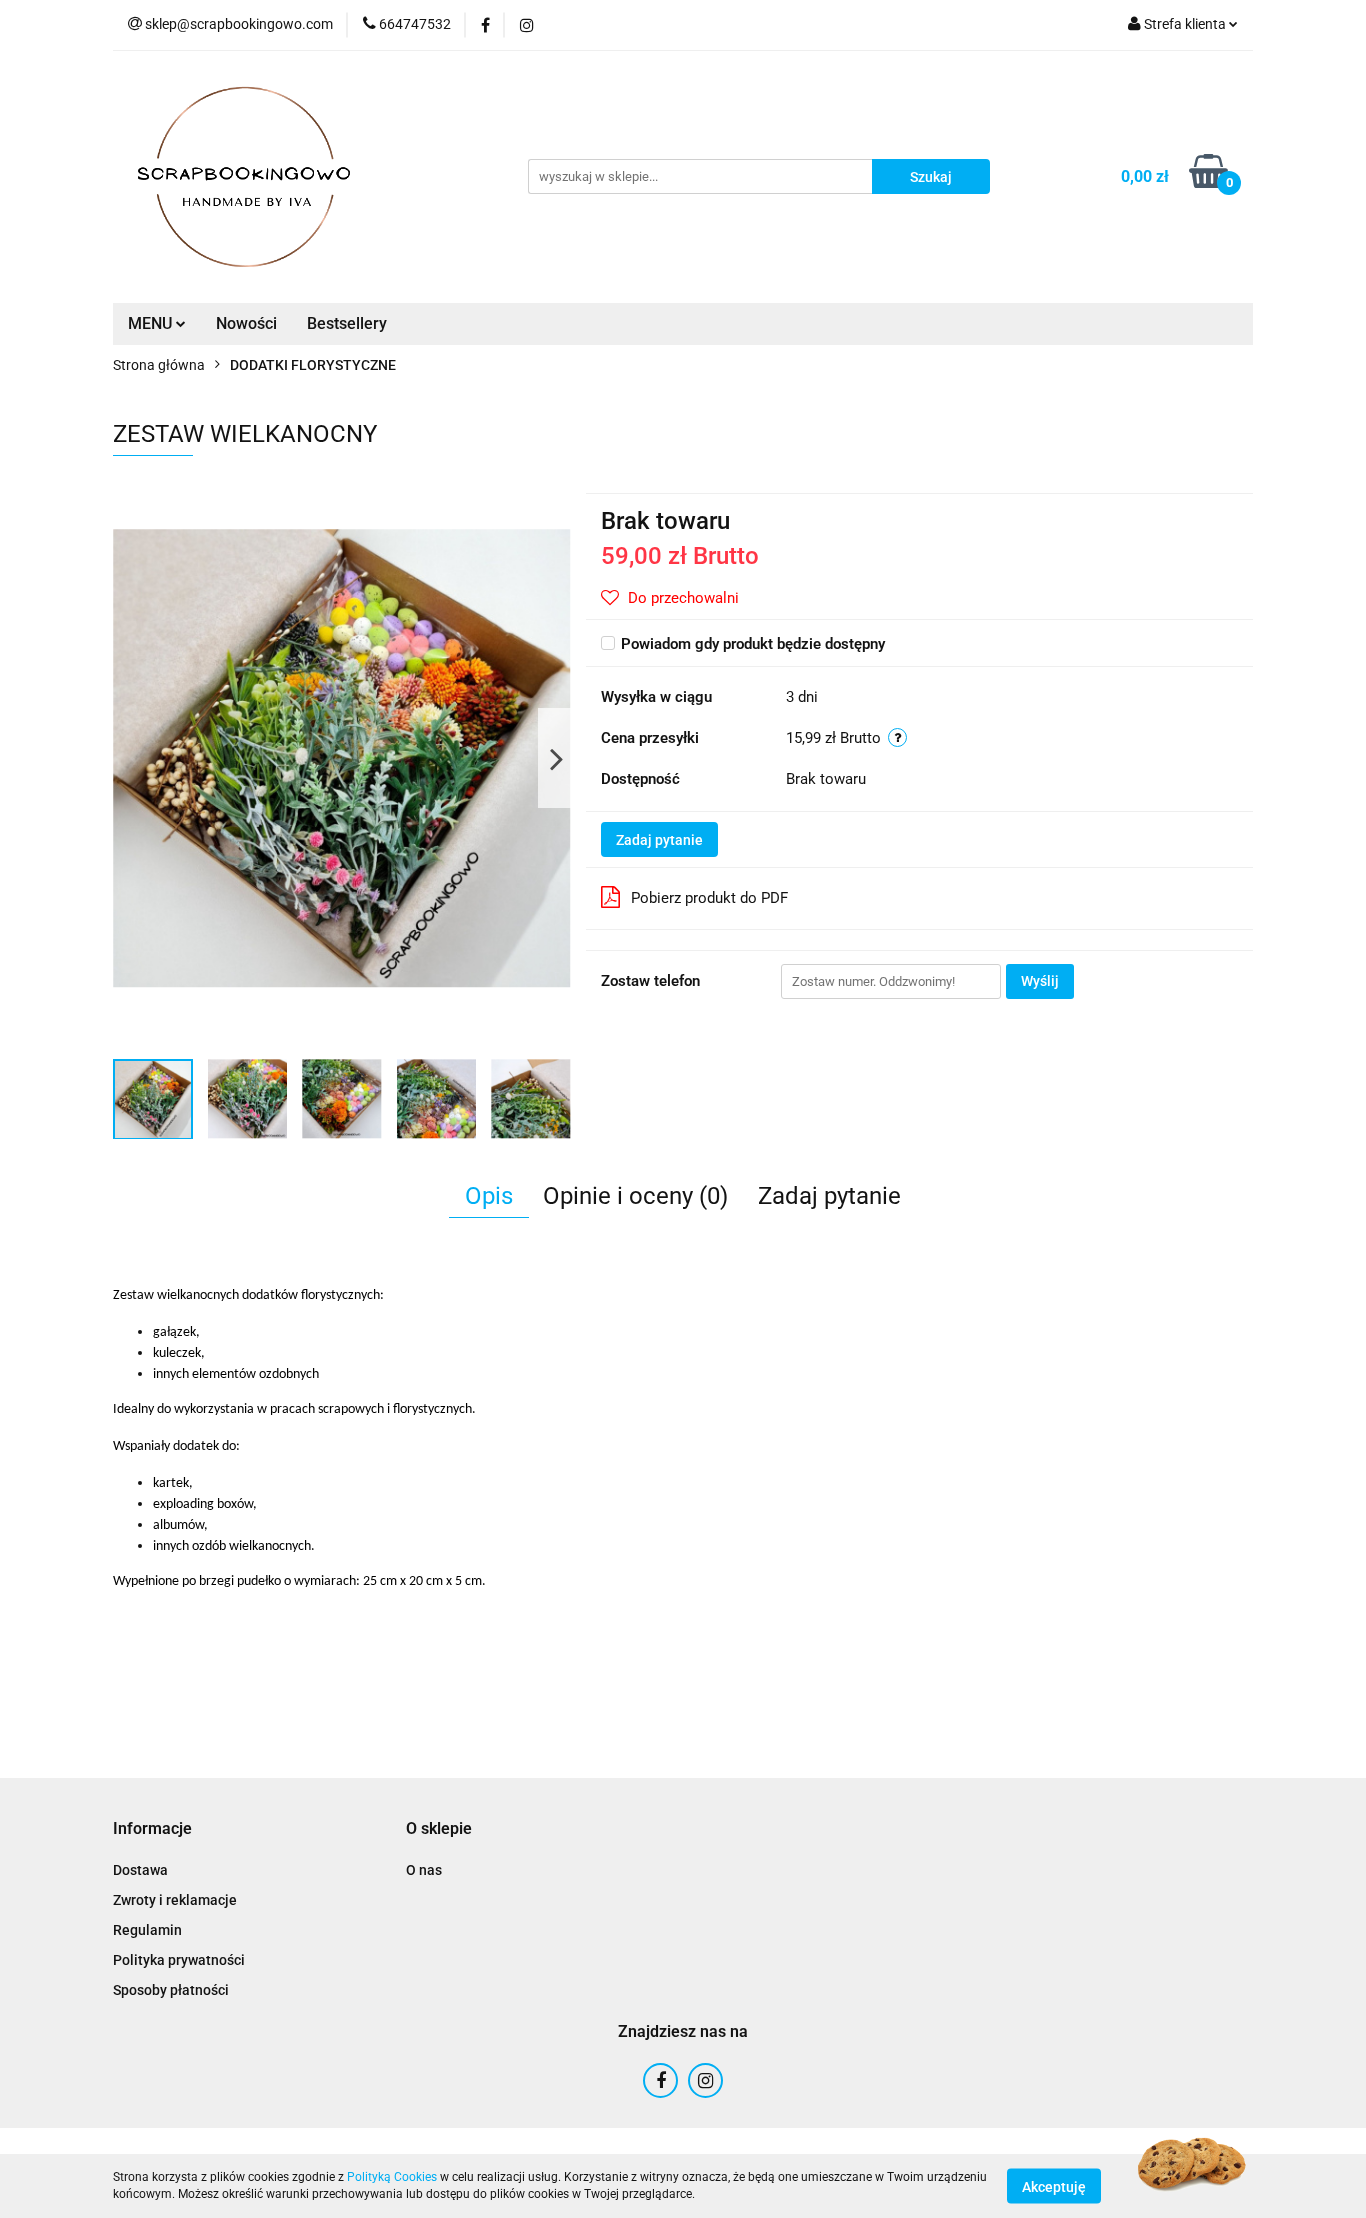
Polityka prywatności (179, 1960)
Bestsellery (347, 323)
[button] (152, 1829)
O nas (424, 1870)
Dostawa (140, 1870)
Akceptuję (1054, 2186)
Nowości (246, 323)
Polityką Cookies (392, 2177)
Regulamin (147, 1930)
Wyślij (1040, 981)
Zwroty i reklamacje (175, 1900)
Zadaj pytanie (659, 840)
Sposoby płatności (171, 1990)
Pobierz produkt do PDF (709, 898)
